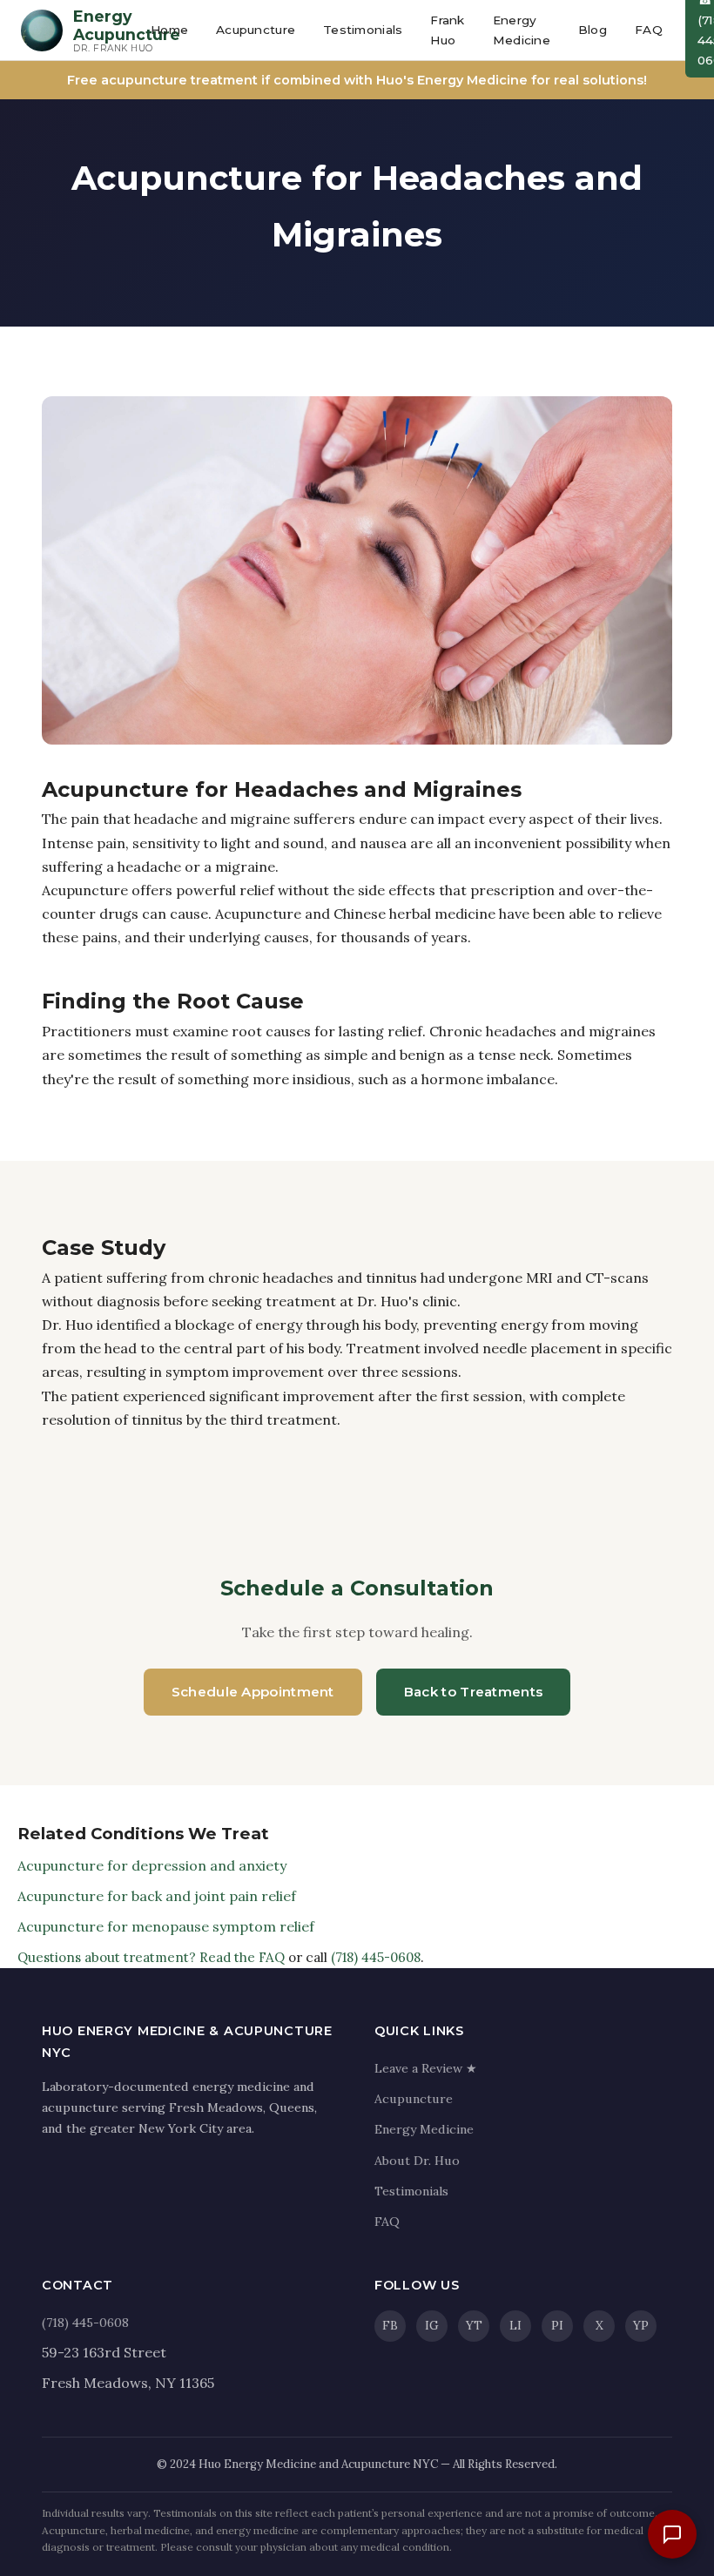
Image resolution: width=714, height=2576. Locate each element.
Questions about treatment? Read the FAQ (151, 1957)
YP (641, 2325)
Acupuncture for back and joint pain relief (157, 1896)
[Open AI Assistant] (672, 2534)
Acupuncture (256, 30)
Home (169, 30)
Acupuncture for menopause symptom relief (166, 1926)
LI (515, 2325)
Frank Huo (447, 30)
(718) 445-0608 (376, 1957)
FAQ (649, 30)
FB (390, 2325)
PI (557, 2325)
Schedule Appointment (253, 1692)
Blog (593, 30)
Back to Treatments (473, 1692)
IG (432, 2325)
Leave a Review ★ (426, 2068)
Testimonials (363, 30)
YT (474, 2325)
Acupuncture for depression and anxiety (152, 1865)
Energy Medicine (522, 30)
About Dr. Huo (417, 2161)
